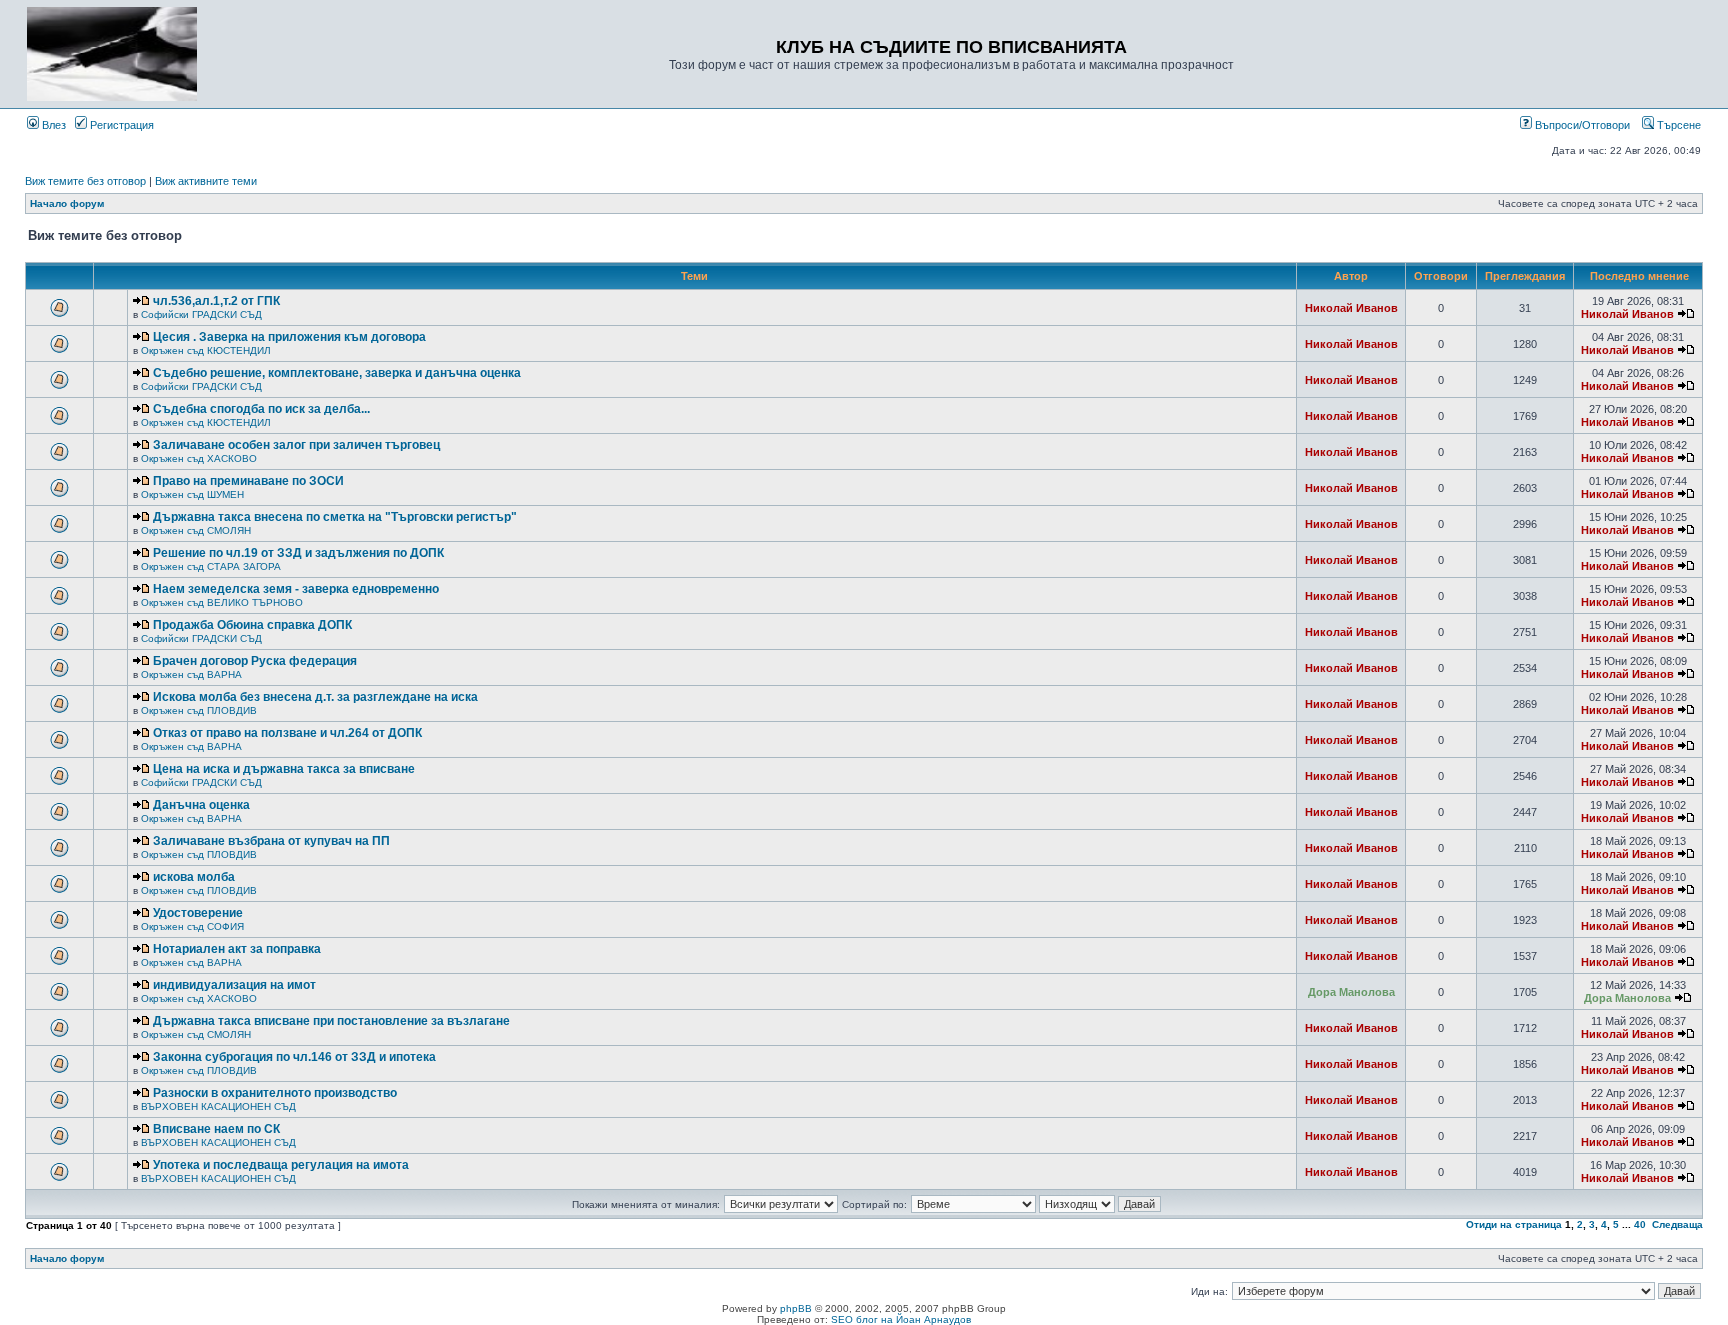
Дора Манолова (1351, 992)
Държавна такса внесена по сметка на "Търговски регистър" (335, 517)
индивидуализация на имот (234, 985)
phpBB (796, 1308)
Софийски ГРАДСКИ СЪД (201, 314)
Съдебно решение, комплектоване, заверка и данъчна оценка (337, 373)
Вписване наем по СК (216, 1129)
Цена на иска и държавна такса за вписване (284, 769)
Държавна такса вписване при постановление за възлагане (331, 1021)
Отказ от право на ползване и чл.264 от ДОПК (287, 733)
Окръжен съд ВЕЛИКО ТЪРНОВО (222, 602)
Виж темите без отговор (85, 181)
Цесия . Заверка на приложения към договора (289, 337)
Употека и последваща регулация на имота (281, 1165)
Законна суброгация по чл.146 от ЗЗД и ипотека (294, 1057)
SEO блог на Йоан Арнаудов (901, 1319)
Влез (52, 125)
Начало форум (67, 203)
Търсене (1677, 125)
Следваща (1677, 1224)
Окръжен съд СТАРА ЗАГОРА (211, 566)
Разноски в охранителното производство (275, 1093)
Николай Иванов (1351, 308)
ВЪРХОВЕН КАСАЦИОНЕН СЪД (218, 1106)
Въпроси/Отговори (1581, 125)
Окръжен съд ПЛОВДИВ (199, 710)
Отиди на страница (1514, 1224)
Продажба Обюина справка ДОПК (252, 625)
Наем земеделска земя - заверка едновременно (296, 589)
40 (1640, 1224)
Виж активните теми (206, 181)
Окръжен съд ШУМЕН (192, 494)
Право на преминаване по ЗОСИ (248, 481)
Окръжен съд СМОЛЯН (196, 530)
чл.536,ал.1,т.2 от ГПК (216, 301)
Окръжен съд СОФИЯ (192, 926)
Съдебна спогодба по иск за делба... (261, 409)
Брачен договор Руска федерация (255, 661)
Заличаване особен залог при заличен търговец (296, 445)
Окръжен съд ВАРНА (191, 674)
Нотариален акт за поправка (237, 949)
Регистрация (120, 125)
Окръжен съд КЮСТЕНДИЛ (206, 350)
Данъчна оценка (201, 805)
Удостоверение (198, 913)
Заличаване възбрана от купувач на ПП (271, 841)
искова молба (194, 877)
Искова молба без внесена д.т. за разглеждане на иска (315, 697)
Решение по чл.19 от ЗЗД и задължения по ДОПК (298, 553)
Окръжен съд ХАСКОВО (199, 458)
